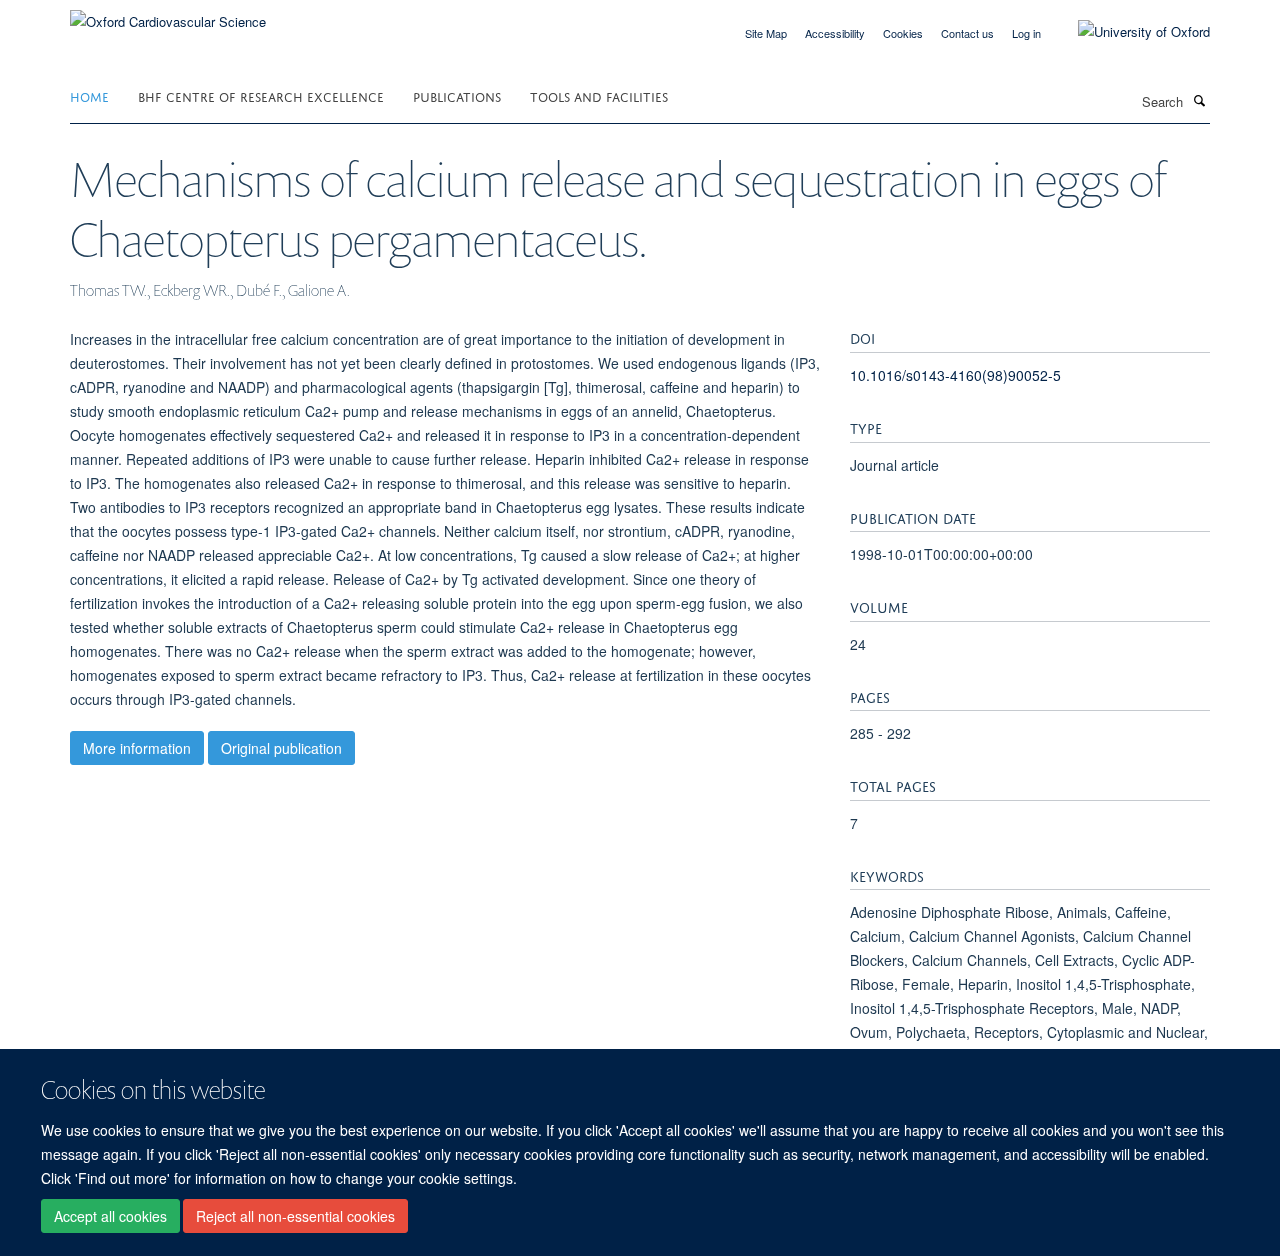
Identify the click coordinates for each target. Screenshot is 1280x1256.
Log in (1026, 33)
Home (89, 95)
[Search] (1199, 100)
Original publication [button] (281, 748)
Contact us (967, 33)
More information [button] (137, 748)
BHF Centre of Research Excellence (261, 95)
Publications (457, 95)
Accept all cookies (110, 1217)
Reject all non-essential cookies (295, 1217)
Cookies (903, 33)
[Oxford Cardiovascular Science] (168, 14)
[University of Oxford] (1129, 32)
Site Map (766, 33)
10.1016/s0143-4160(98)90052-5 (955, 375)
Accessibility (835, 33)
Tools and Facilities (599, 95)
